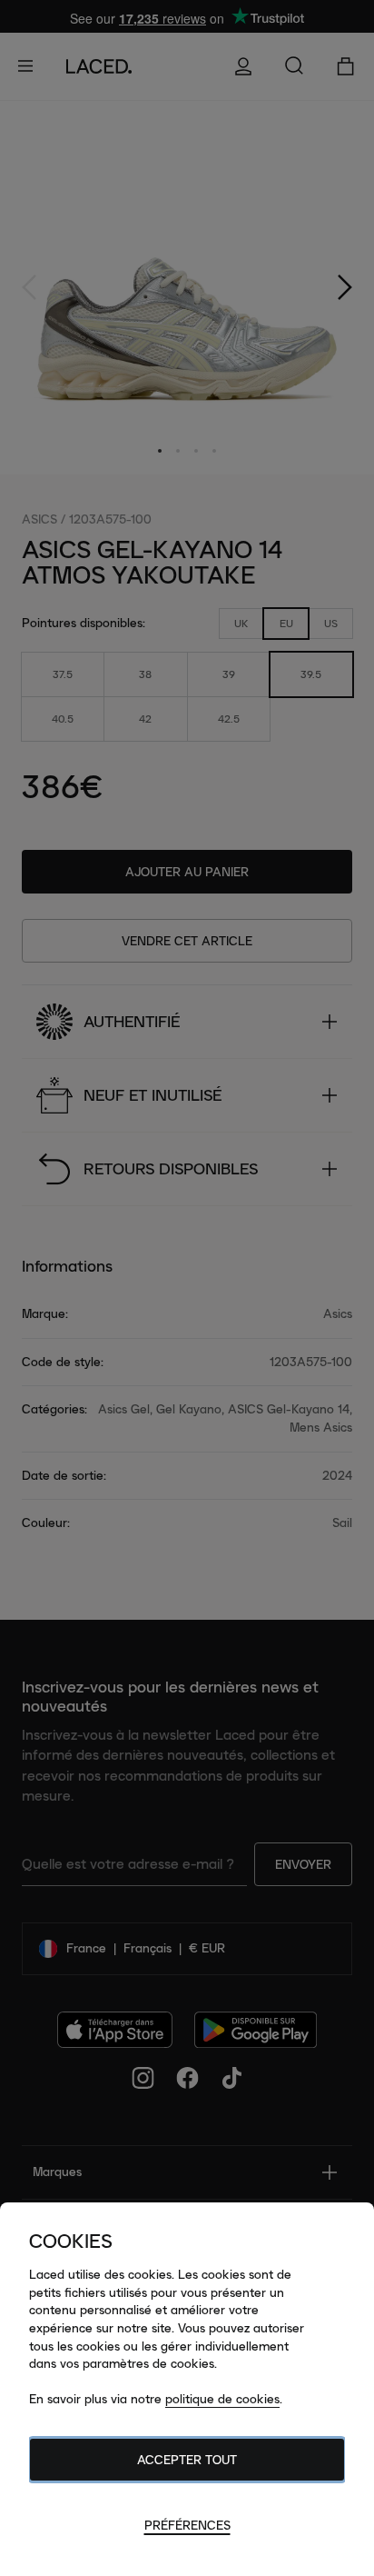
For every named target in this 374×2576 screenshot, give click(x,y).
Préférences (187, 2525)
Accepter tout (187, 2460)
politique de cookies (222, 2399)
